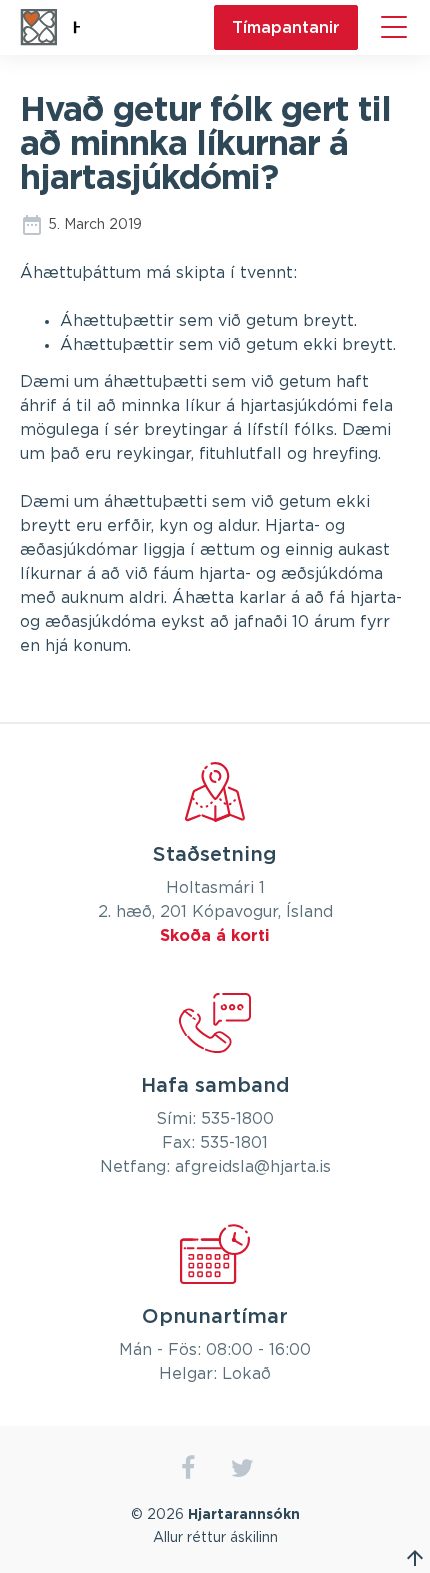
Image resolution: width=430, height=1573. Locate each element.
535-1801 (234, 1143)
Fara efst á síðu (415, 1558)
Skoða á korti (215, 936)
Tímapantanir (286, 27)
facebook (187, 1468)
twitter (242, 1468)
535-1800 (237, 1119)
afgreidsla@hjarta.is (253, 1167)
